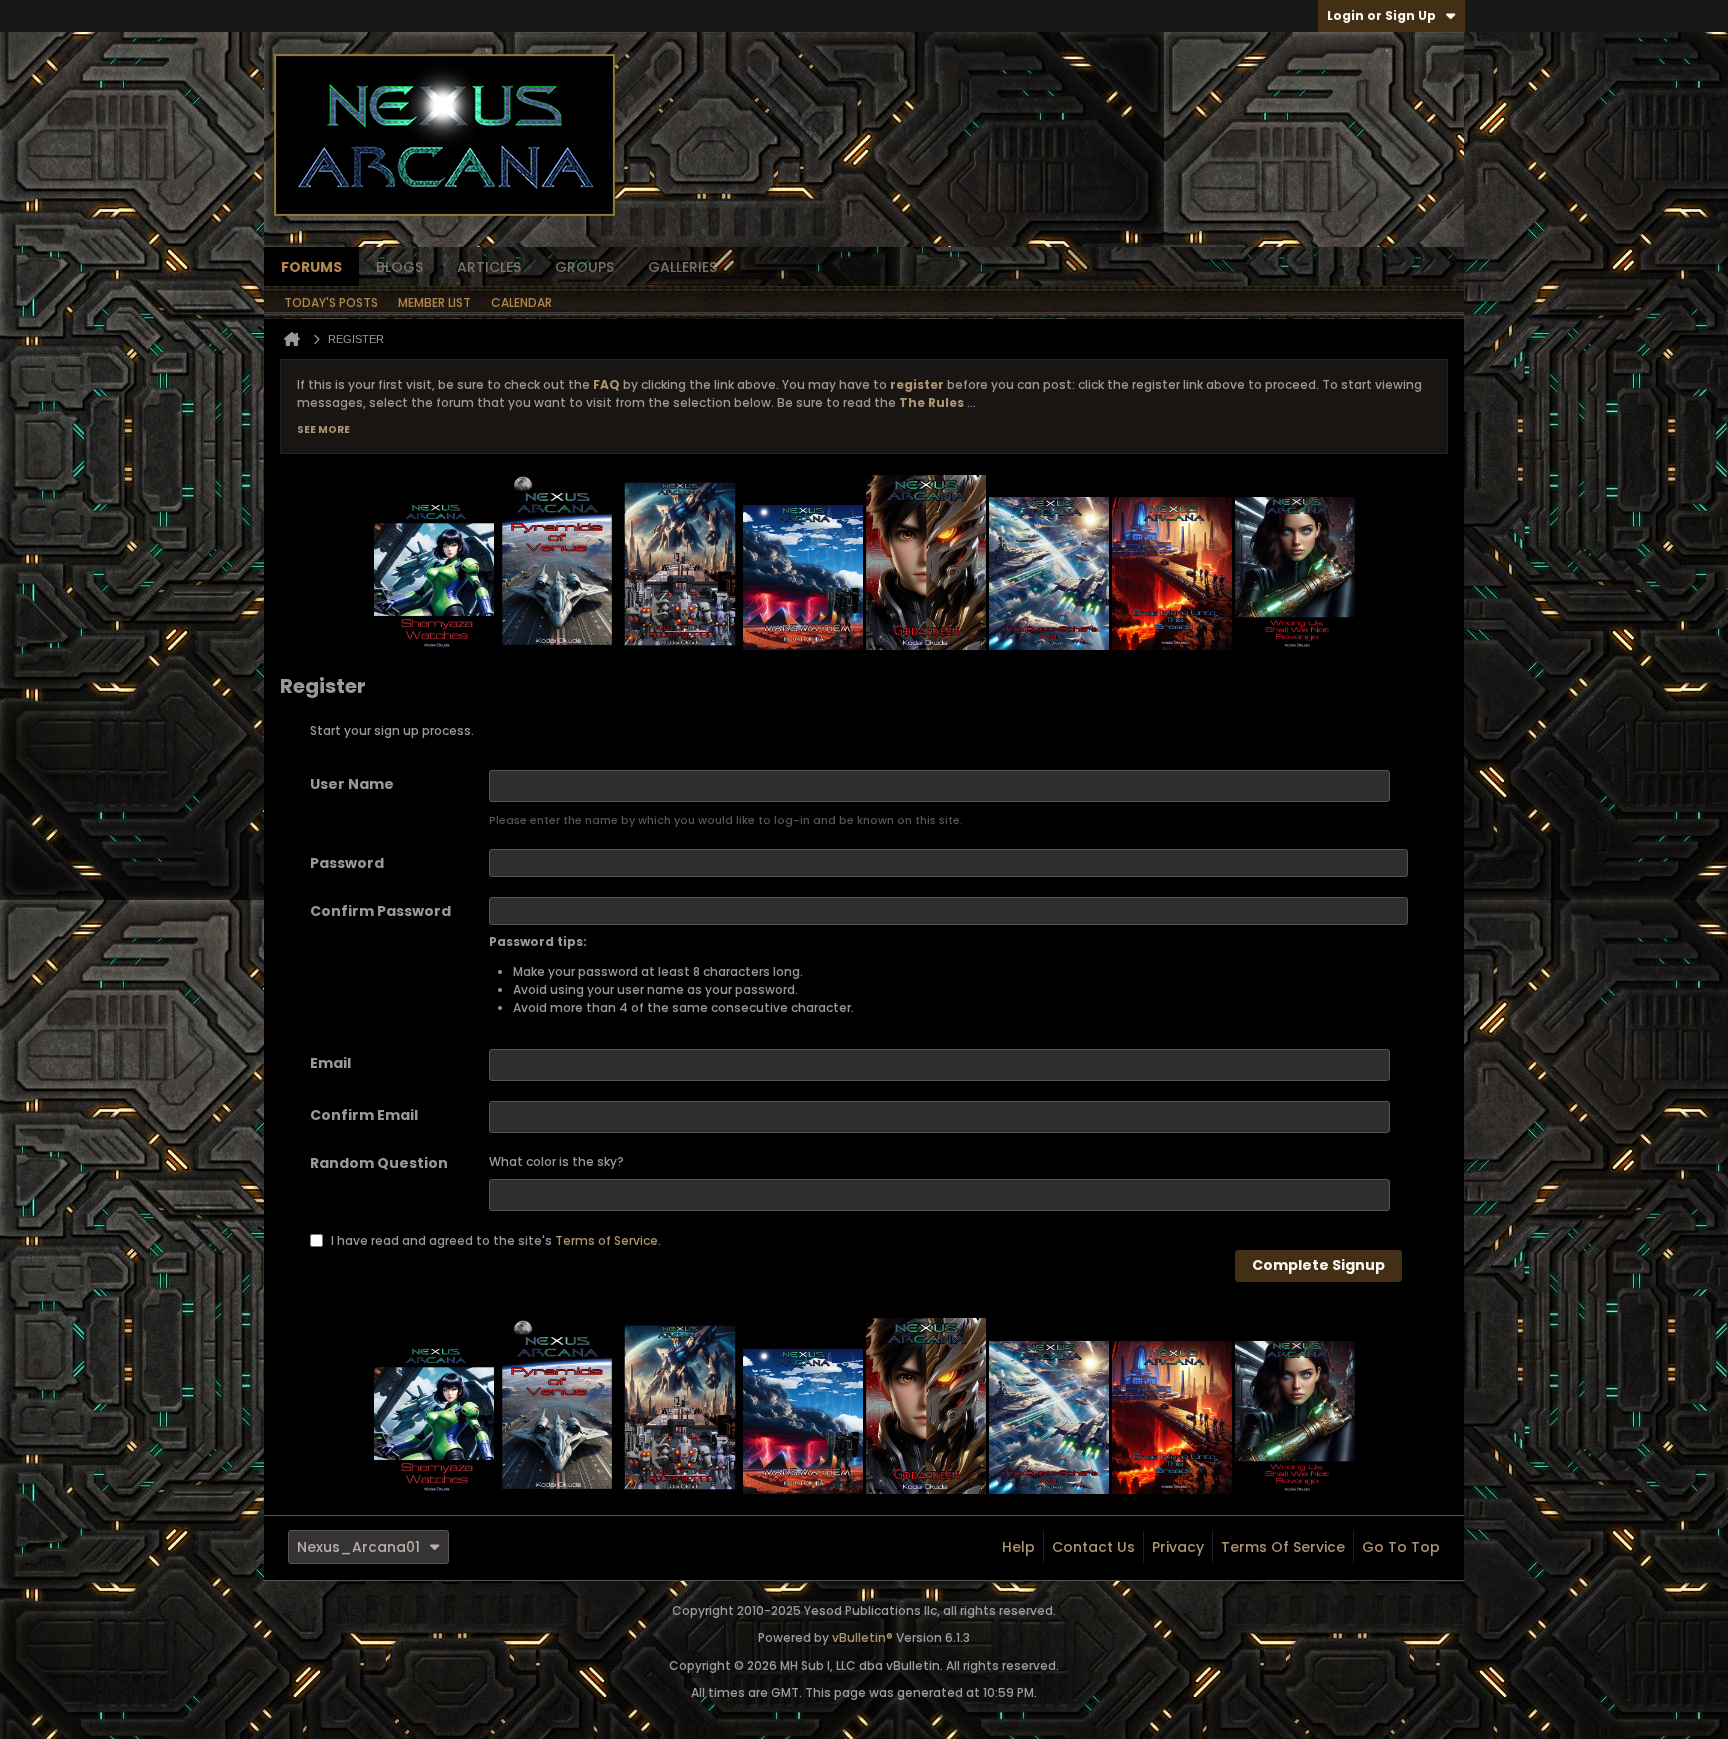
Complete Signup (1318, 1265)
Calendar (521, 302)
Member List (434, 302)
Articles (489, 267)
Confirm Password (380, 911)
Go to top (1401, 1547)
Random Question (379, 1163)
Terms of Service (1283, 1547)
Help (1018, 1547)
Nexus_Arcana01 (358, 1547)
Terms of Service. (608, 1239)
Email (330, 1063)
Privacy (1178, 1547)
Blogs (399, 267)
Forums (311, 267)
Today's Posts (331, 302)
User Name (352, 784)
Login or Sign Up (1381, 15)
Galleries (682, 267)
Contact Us (1093, 1547)
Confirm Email (364, 1115)
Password (347, 863)
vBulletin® (862, 1637)
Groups (584, 267)
